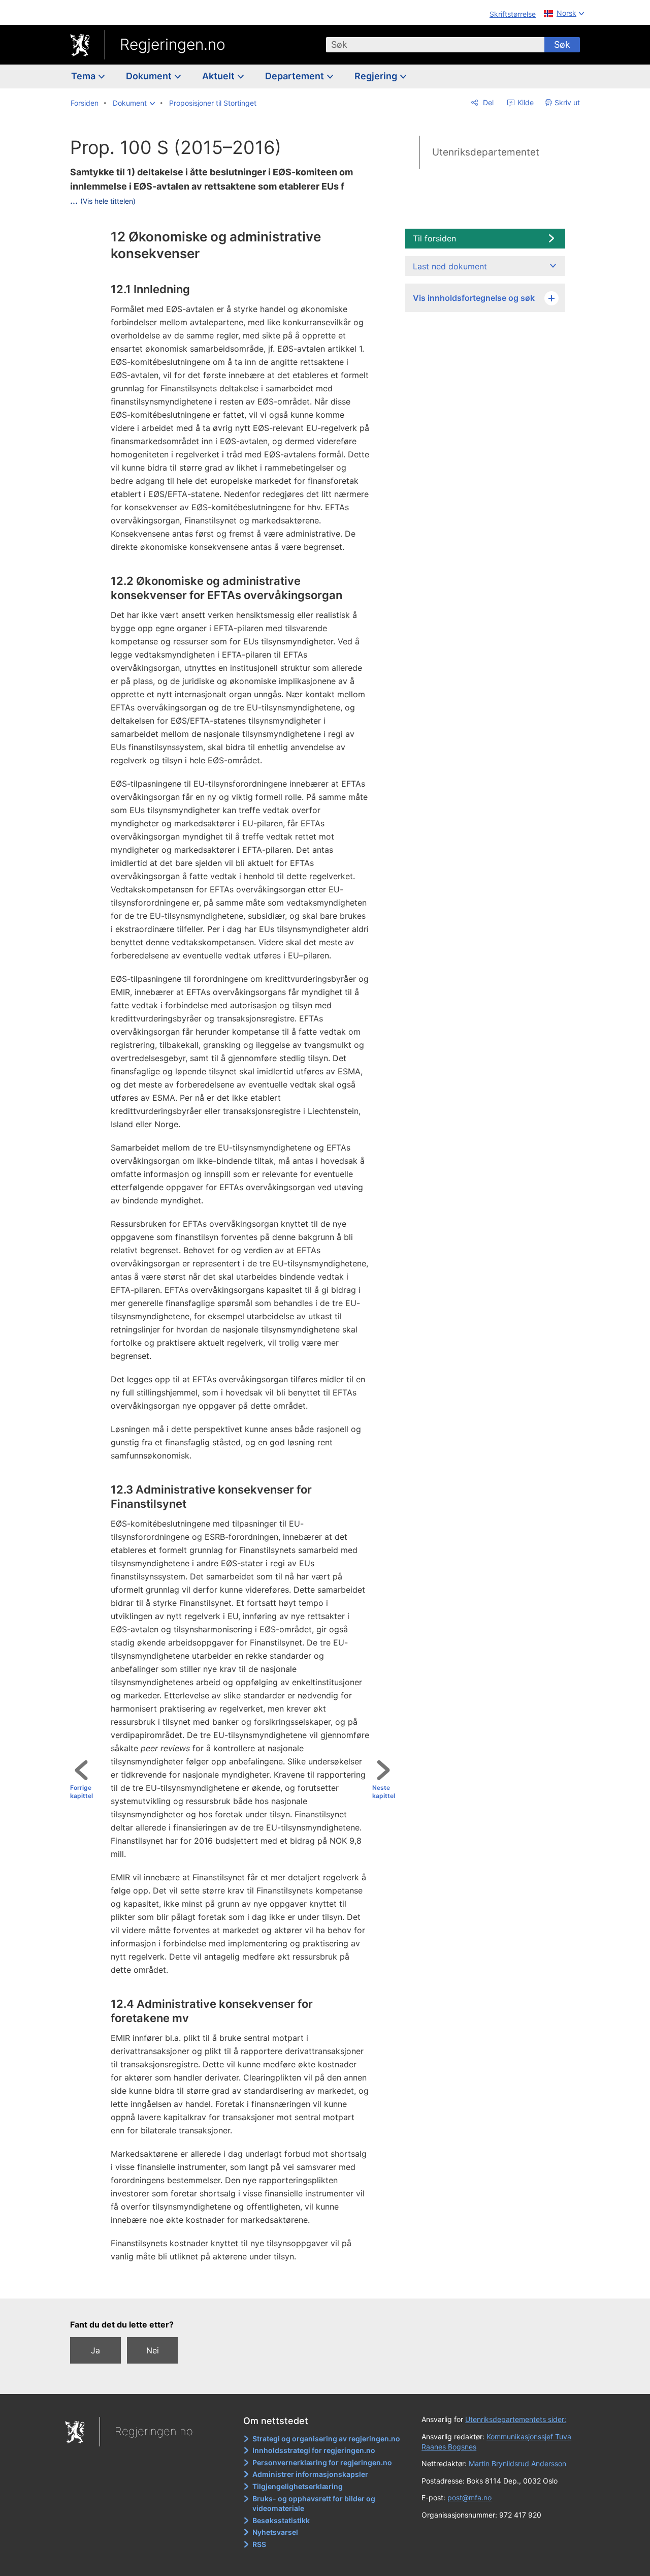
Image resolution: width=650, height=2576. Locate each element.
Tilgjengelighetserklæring (298, 2486)
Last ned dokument (450, 266)
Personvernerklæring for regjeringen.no (322, 2462)
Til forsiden (434, 238)
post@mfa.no (469, 2497)
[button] (134, 103)
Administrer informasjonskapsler (310, 2474)
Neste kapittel (384, 1792)
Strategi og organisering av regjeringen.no (326, 2439)
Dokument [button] (150, 76)
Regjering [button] (377, 76)
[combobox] (435, 45)
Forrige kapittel (82, 1792)
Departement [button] (296, 76)
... (103, 200)
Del (487, 102)
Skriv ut (567, 102)
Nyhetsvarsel (275, 2532)
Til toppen (237, 2284)
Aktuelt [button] (219, 76)
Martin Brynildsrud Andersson (517, 2463)
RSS (259, 2544)
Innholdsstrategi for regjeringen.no (314, 2450)
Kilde (525, 102)
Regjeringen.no (173, 44)
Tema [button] (84, 76)
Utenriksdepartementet (486, 152)
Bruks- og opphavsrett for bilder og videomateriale (314, 2504)
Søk (562, 44)
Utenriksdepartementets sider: (516, 2419)
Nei (153, 2350)
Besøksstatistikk (281, 2520)
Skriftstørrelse (513, 14)
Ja (95, 2350)
